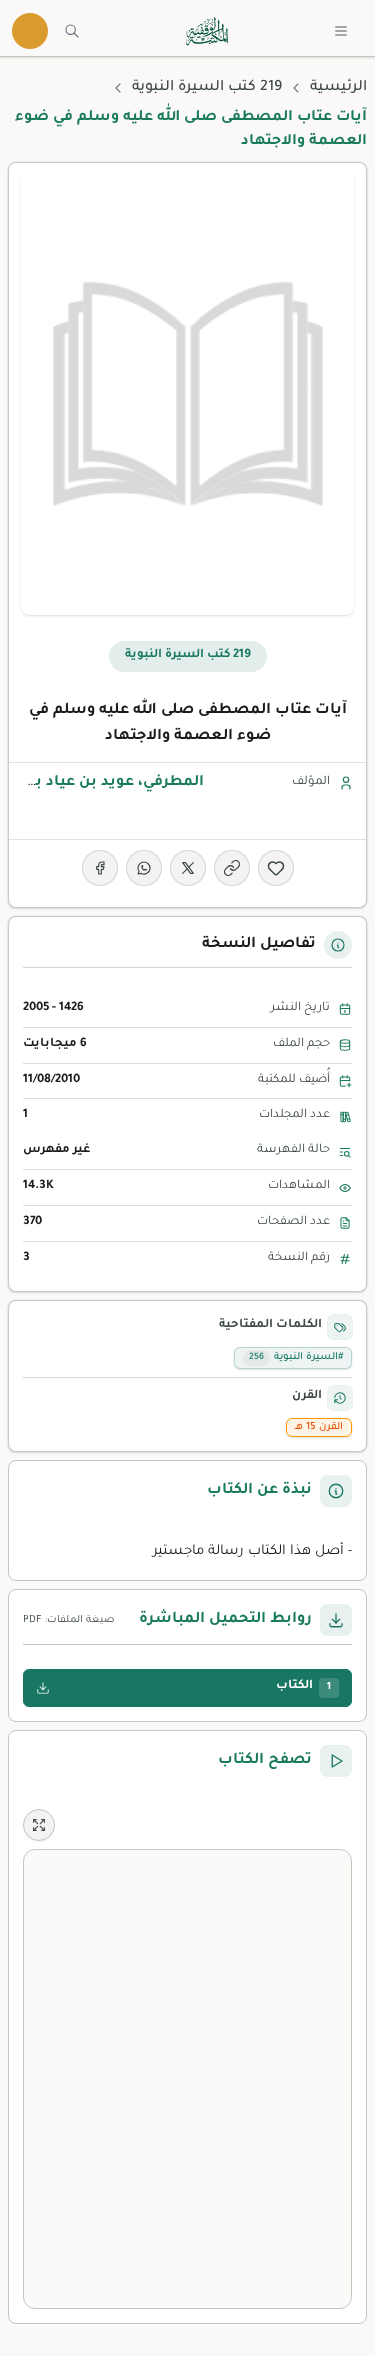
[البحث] (72, 31)
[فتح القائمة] (341, 31)
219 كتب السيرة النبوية (207, 88)
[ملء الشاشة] (39, 1825)
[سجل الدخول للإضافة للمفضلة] (276, 868)
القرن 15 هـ (319, 1427)
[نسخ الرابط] (232, 868)
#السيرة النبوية (296, 1357)
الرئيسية (338, 88)
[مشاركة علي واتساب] (144, 868)
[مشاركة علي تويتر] (188, 868)
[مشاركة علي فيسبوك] (100, 868)
